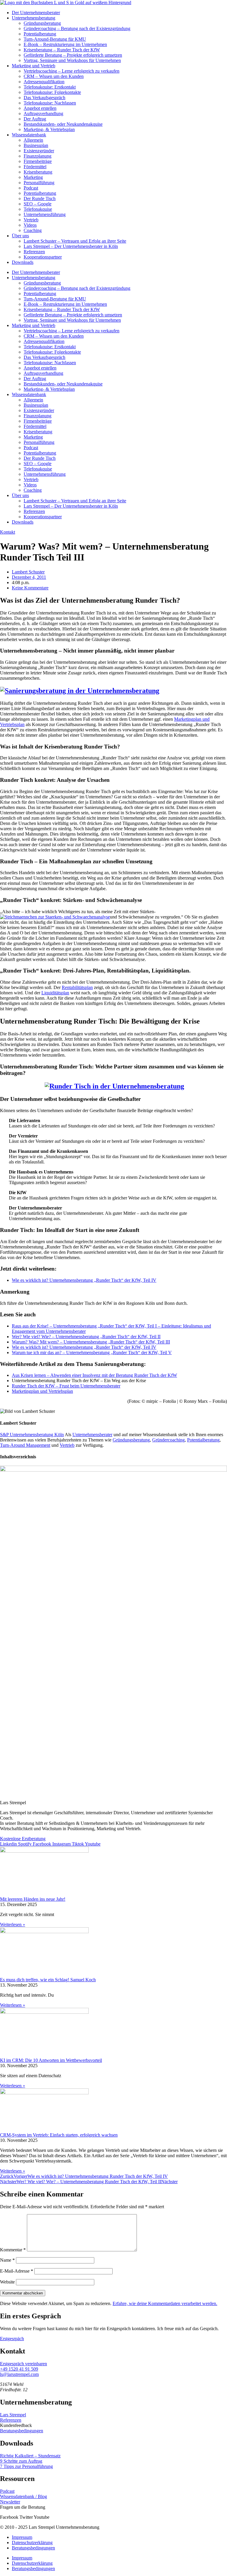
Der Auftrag (35, 119)
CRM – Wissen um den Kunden (54, 76)
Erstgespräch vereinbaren (23, 2364)
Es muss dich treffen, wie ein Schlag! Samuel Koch (48, 1980)
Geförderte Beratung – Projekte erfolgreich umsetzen (73, 55)
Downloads (23, 262)
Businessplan (36, 145)
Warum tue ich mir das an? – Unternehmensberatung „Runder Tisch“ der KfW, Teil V (92, 1352)
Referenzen (34, 252)
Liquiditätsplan (55, 993)
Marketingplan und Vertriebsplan (42, 1391)
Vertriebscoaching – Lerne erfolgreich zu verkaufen (72, 71)
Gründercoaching (168, 1440)
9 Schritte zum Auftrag (21, 2461)
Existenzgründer (39, 151)
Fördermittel (35, 167)
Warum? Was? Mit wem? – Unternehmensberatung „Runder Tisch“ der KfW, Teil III (91, 1342)
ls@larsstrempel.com (19, 2374)
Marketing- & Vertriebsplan (49, 129)
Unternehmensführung (45, 214)
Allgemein (33, 140)
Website (7, 2282)
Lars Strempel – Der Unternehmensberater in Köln (71, 246)
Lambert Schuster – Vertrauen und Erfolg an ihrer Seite (75, 241)
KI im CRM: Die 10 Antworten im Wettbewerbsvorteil (51, 2060)
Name (7, 2260)
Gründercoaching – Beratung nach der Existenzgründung (77, 28)
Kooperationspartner (43, 257)
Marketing (33, 177)
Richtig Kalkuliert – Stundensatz (30, 2456)
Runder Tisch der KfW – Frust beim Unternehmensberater (66, 1386)
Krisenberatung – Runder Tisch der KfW (62, 50)
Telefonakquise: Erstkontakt (50, 87)
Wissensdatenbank (29, 135)
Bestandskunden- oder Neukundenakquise (63, 124)
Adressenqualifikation (44, 82)
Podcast (31, 188)
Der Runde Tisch (40, 198)
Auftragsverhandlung (43, 113)
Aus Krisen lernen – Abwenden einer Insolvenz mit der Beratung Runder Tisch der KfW (94, 1375)
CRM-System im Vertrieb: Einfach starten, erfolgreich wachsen (59, 2135)
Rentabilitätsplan (77, 987)
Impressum (22, 2537)
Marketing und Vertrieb (34, 66)
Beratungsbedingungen (22, 2431)
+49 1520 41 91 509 (19, 2369)
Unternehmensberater (92, 1435)
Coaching (33, 230)
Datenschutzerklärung (32, 2543)
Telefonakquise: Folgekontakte (52, 92)
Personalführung (39, 183)
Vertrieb (31, 220)
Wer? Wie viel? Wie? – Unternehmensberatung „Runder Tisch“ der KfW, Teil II (86, 1337)
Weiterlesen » (13, 1924)
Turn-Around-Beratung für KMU (55, 39)
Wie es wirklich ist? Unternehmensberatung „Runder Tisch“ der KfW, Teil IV (84, 1280)
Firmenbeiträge (38, 161)
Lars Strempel (13, 2415)
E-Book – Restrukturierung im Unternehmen (65, 44)
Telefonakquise (38, 209)
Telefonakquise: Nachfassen (50, 103)
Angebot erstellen (40, 108)
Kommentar (13, 2250)
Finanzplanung (38, 156)
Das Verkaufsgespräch (44, 98)
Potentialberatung (40, 34)
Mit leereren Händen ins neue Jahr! (33, 1899)
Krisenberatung (38, 172)
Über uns (20, 236)
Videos (30, 225)
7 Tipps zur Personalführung (26, 2466)
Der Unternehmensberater (36, 13)
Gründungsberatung (42, 23)
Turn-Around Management (25, 1445)
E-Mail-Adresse (17, 2271)
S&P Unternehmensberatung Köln (32, 1435)
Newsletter (10, 2502)
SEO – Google (38, 204)
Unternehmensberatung (34, 18)
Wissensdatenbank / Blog (23, 2496)
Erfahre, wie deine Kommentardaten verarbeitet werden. (165, 2303)
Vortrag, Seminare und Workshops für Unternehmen (72, 60)
